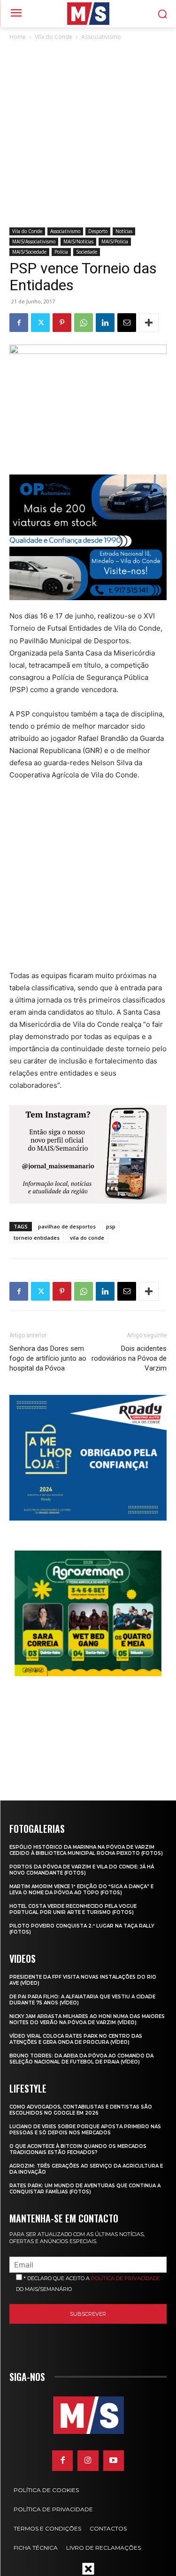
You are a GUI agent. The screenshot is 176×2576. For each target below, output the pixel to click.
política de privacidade (126, 2278)
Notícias (124, 231)
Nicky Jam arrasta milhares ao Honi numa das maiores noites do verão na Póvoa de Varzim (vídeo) (87, 2019)
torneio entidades (37, 1238)
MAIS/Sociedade (29, 252)
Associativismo (101, 37)
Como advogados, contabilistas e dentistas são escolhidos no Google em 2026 (81, 2110)
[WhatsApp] (84, 323)
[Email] (127, 323)
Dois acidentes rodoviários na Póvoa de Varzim (129, 1358)
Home (18, 37)
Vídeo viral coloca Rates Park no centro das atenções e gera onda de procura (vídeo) (76, 2039)
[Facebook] (19, 323)
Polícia (61, 252)
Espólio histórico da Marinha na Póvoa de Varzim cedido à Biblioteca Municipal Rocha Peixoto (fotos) (86, 1850)
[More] (149, 323)
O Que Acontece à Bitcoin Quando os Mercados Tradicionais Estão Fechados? (78, 2149)
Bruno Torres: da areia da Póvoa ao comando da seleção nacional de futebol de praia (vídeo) (81, 2059)
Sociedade (87, 252)
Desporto (98, 231)
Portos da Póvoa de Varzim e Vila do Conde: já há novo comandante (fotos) (82, 1870)
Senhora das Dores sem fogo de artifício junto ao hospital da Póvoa (48, 1358)
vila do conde (87, 1238)
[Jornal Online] (88, 14)
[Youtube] (114, 2461)
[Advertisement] (88, 135)
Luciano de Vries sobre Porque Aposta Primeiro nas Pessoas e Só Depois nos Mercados (85, 2130)
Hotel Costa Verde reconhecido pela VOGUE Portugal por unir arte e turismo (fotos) (73, 1909)
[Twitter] (40, 323)
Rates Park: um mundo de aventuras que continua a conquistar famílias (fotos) (85, 2189)
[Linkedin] (105, 323)
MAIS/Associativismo (34, 241)
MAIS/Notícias (78, 241)
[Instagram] (88, 2461)
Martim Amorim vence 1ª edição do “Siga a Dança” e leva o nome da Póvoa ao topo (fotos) (81, 1890)
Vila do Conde (54, 37)
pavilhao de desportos (67, 1226)
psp (111, 1226)
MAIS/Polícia (115, 241)
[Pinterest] (62, 323)
